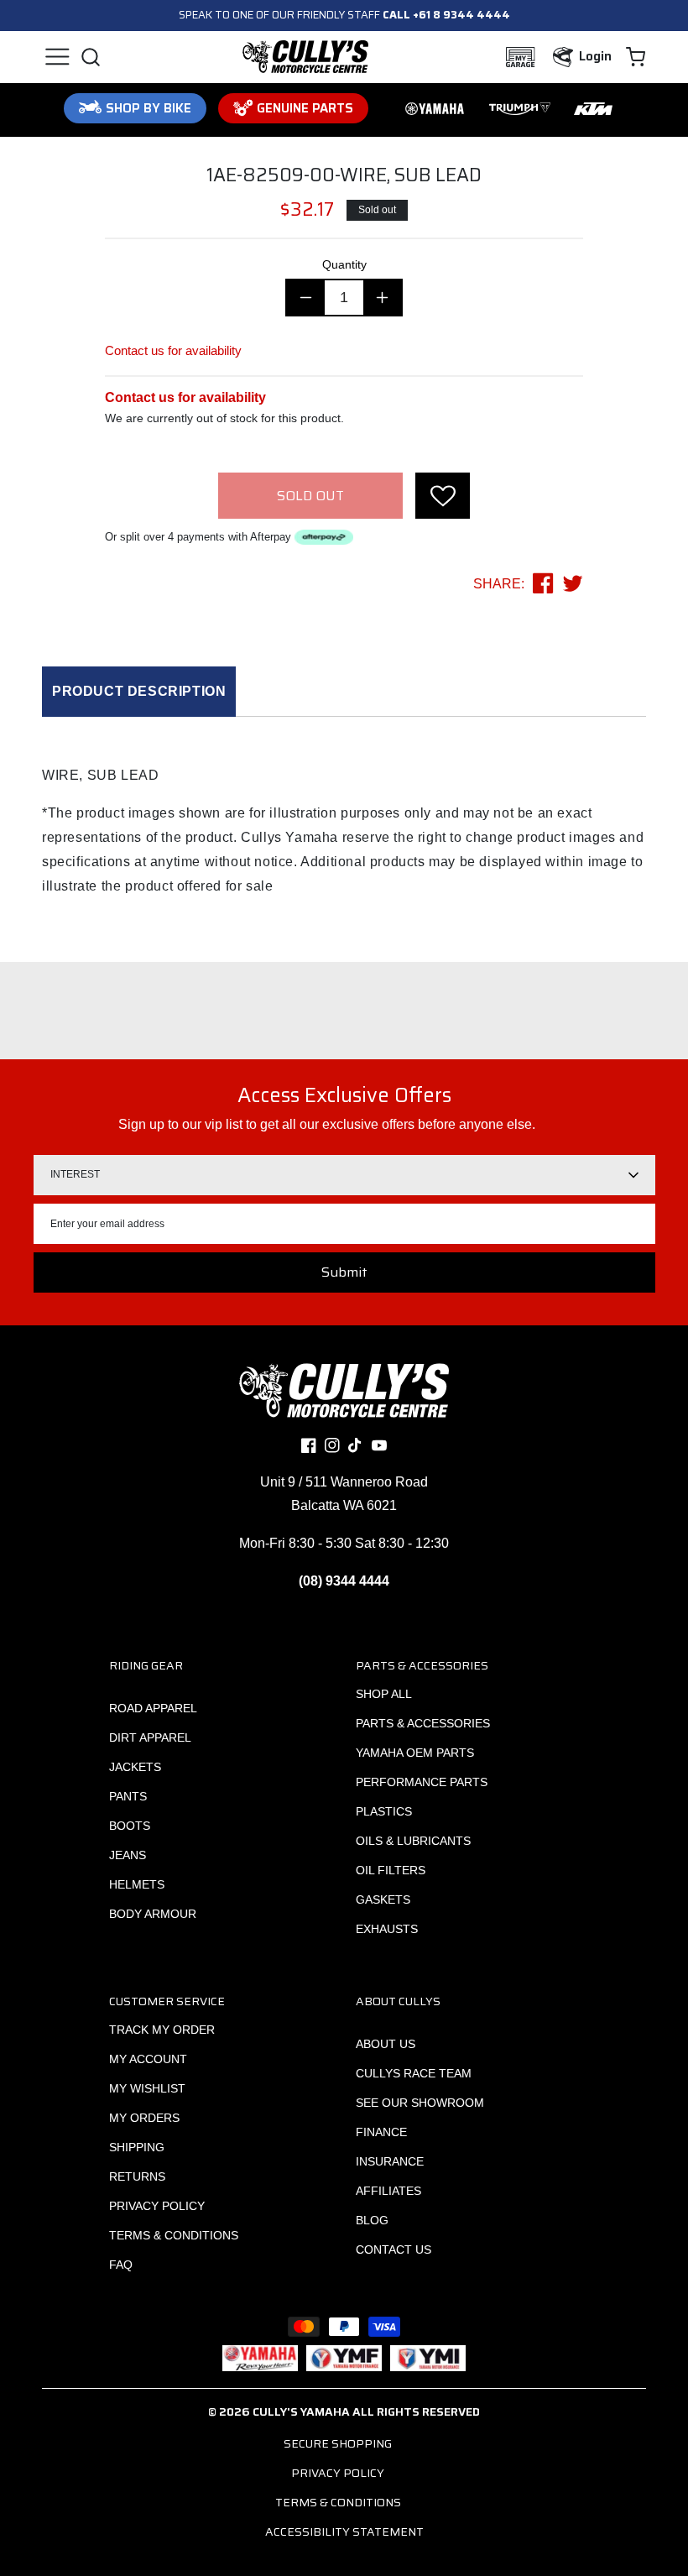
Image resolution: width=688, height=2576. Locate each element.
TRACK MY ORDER (162, 2030)
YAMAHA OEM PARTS (415, 1753)
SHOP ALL (384, 1694)
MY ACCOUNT (148, 2059)
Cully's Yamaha (301, 2411)
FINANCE (381, 2132)
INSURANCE (390, 2161)
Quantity (344, 264)
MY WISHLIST (147, 2088)
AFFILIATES (388, 2191)
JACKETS (135, 1767)
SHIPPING (137, 2147)
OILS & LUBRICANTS (413, 1841)
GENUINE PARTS (305, 108)
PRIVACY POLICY (157, 2206)
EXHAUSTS (387, 1929)
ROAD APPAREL (153, 1708)
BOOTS (130, 1826)
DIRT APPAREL (150, 1737)
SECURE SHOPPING (338, 2443)
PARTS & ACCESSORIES (423, 1723)
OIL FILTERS (391, 1870)
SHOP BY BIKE (149, 108)
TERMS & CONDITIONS (174, 2235)
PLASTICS (384, 1811)
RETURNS (137, 2176)
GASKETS (383, 1899)
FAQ (121, 2265)
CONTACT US (394, 2249)
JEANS (128, 1855)
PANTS (128, 1796)
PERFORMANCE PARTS (422, 1782)
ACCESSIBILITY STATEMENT (344, 2532)
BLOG (372, 2220)
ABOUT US (386, 2044)
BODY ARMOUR (153, 1914)
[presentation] (443, 496)
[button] (57, 57)
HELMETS (137, 1884)
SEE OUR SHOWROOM (420, 2103)
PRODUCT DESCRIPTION (139, 691)
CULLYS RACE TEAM (414, 2073)
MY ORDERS (144, 2118)
